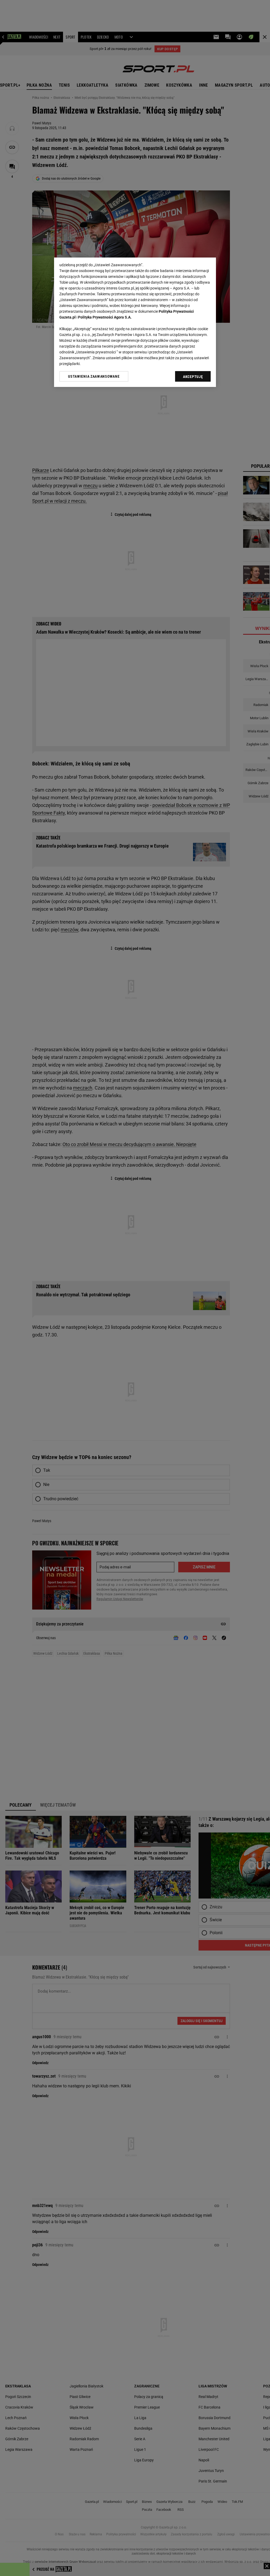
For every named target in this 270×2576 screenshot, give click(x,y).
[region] (135, 322)
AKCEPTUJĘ (193, 377)
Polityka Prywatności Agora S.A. (105, 317)
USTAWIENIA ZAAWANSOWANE (94, 376)
